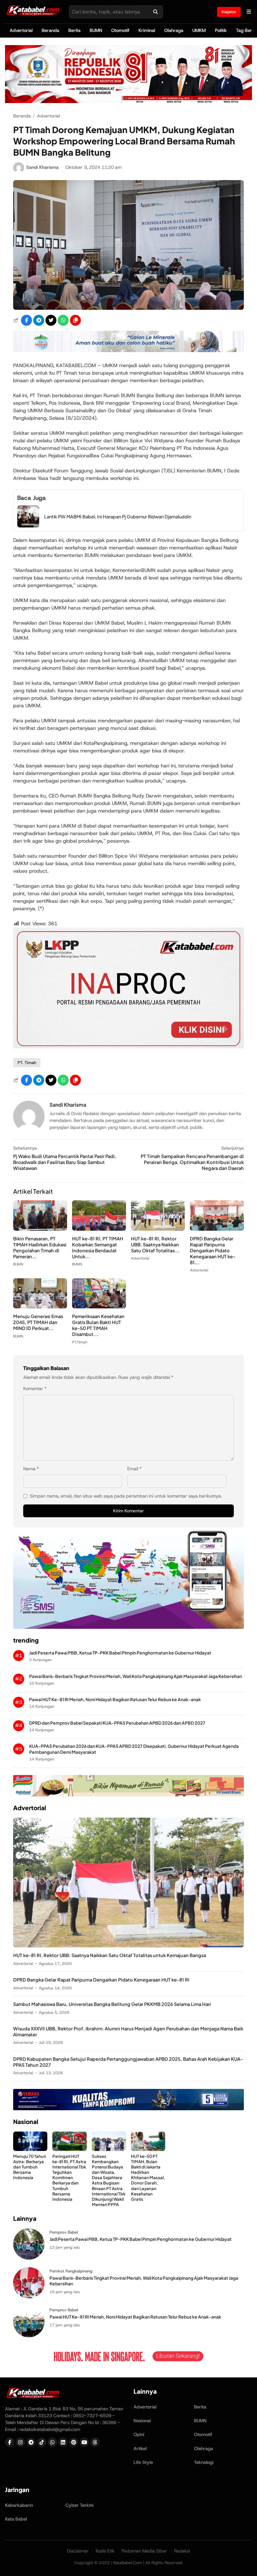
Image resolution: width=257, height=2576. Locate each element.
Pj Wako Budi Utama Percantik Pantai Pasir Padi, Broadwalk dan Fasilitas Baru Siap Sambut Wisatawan (65, 1162)
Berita (74, 30)
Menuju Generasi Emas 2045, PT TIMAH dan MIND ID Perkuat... (38, 1322)
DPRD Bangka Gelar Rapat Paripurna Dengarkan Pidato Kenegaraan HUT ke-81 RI (101, 1980)
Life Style (143, 2462)
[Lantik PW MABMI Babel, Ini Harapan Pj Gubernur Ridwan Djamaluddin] (28, 526)
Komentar (35, 1389)
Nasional (142, 2421)
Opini (139, 2434)
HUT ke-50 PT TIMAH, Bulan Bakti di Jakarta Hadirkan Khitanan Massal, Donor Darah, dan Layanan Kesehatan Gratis (148, 2178)
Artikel (140, 2449)
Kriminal (147, 30)
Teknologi (204, 2462)
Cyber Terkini (79, 2505)
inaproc (229, 12)
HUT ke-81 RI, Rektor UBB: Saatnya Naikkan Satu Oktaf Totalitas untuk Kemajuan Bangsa (110, 1955)
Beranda (50, 30)
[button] (75, 320)
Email (134, 1469)
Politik (221, 30)
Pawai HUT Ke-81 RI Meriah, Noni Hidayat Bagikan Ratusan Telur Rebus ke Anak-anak (115, 1699)
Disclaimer (78, 2551)
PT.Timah (80, 1342)
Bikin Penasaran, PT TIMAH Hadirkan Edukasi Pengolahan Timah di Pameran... (40, 1247)
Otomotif (120, 30)
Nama (31, 1469)
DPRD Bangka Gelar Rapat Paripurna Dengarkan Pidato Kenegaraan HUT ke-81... (213, 1250)
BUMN (96, 30)
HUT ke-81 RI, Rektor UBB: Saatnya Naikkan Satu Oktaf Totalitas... (155, 1244)
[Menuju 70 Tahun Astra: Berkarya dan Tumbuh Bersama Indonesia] (30, 2149)
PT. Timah (27, 1063)
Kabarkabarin (19, 2505)
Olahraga (174, 30)
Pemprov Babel (64, 2232)
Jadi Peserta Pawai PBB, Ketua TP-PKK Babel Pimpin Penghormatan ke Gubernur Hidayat (120, 1653)
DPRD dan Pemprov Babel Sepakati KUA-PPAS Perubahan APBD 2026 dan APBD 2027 (117, 1723)
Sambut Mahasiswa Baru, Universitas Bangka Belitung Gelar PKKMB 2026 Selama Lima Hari (112, 2004)
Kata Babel (16, 2519)
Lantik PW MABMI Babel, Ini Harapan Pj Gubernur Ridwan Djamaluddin (118, 517)
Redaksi (182, 2551)
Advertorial (21, 30)
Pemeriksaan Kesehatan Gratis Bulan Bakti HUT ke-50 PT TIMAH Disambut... (98, 1325)
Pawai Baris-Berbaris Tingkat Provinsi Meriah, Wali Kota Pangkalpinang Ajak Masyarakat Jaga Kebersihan (136, 1676)
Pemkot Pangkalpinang (71, 2271)
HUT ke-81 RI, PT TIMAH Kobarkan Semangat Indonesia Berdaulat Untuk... (98, 1247)
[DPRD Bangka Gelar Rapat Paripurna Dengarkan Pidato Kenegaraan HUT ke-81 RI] (217, 1229)
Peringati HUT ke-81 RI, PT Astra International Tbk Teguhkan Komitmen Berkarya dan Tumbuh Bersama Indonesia (69, 2178)
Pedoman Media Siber (144, 2551)
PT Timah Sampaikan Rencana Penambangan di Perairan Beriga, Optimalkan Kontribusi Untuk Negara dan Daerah (192, 1162)
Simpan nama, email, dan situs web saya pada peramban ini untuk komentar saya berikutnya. (126, 1496)
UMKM (199, 30)
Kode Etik (105, 2551)
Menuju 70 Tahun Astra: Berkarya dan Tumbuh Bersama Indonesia (30, 2167)
